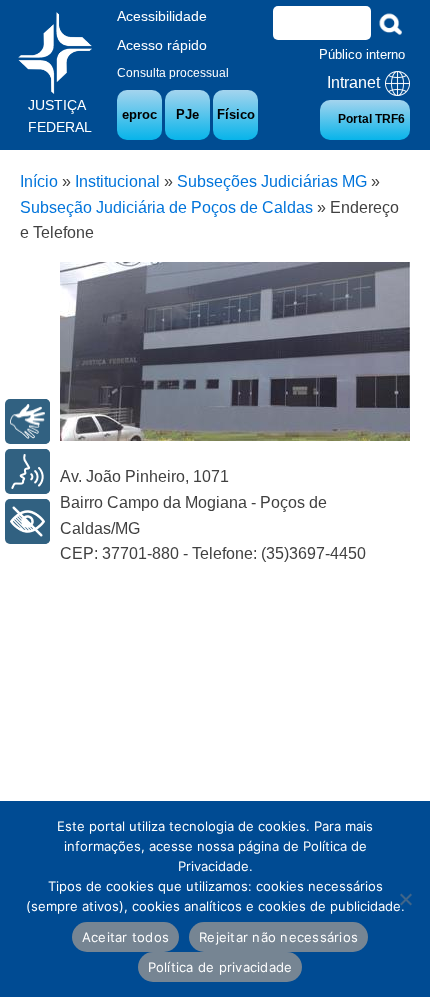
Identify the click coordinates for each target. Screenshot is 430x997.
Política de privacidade (220, 967)
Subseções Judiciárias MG (272, 181)
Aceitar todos (125, 937)
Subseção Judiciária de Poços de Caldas (166, 207)
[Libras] (27, 421)
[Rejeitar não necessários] (405, 899)
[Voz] (27, 471)
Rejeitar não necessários (278, 937)
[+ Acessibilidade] (27, 521)
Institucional (117, 181)
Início (39, 181)
